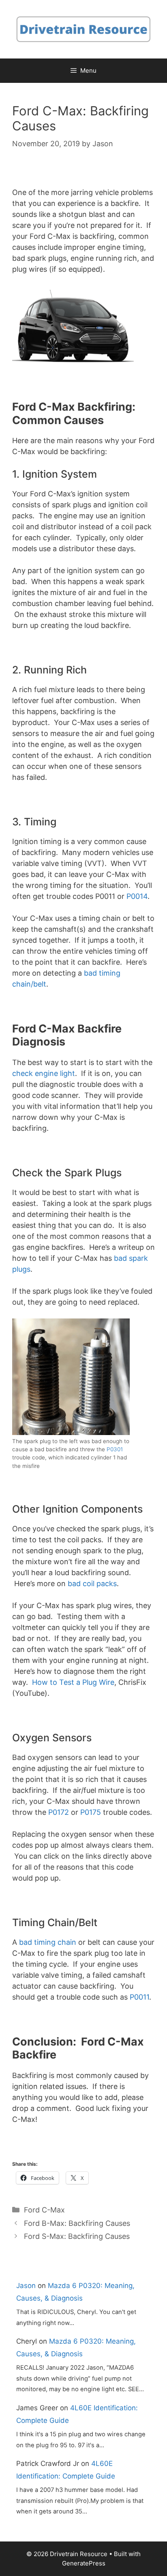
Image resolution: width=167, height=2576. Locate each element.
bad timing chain (48, 1942)
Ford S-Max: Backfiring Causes (77, 2236)
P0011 (139, 1997)
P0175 (91, 1812)
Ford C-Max (44, 2210)
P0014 (137, 896)
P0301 (115, 1449)
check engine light (44, 1073)
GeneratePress (84, 2563)
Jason (26, 2286)
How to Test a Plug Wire (73, 1682)
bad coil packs (92, 1583)
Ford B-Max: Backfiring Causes (77, 2223)
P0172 (59, 1812)
